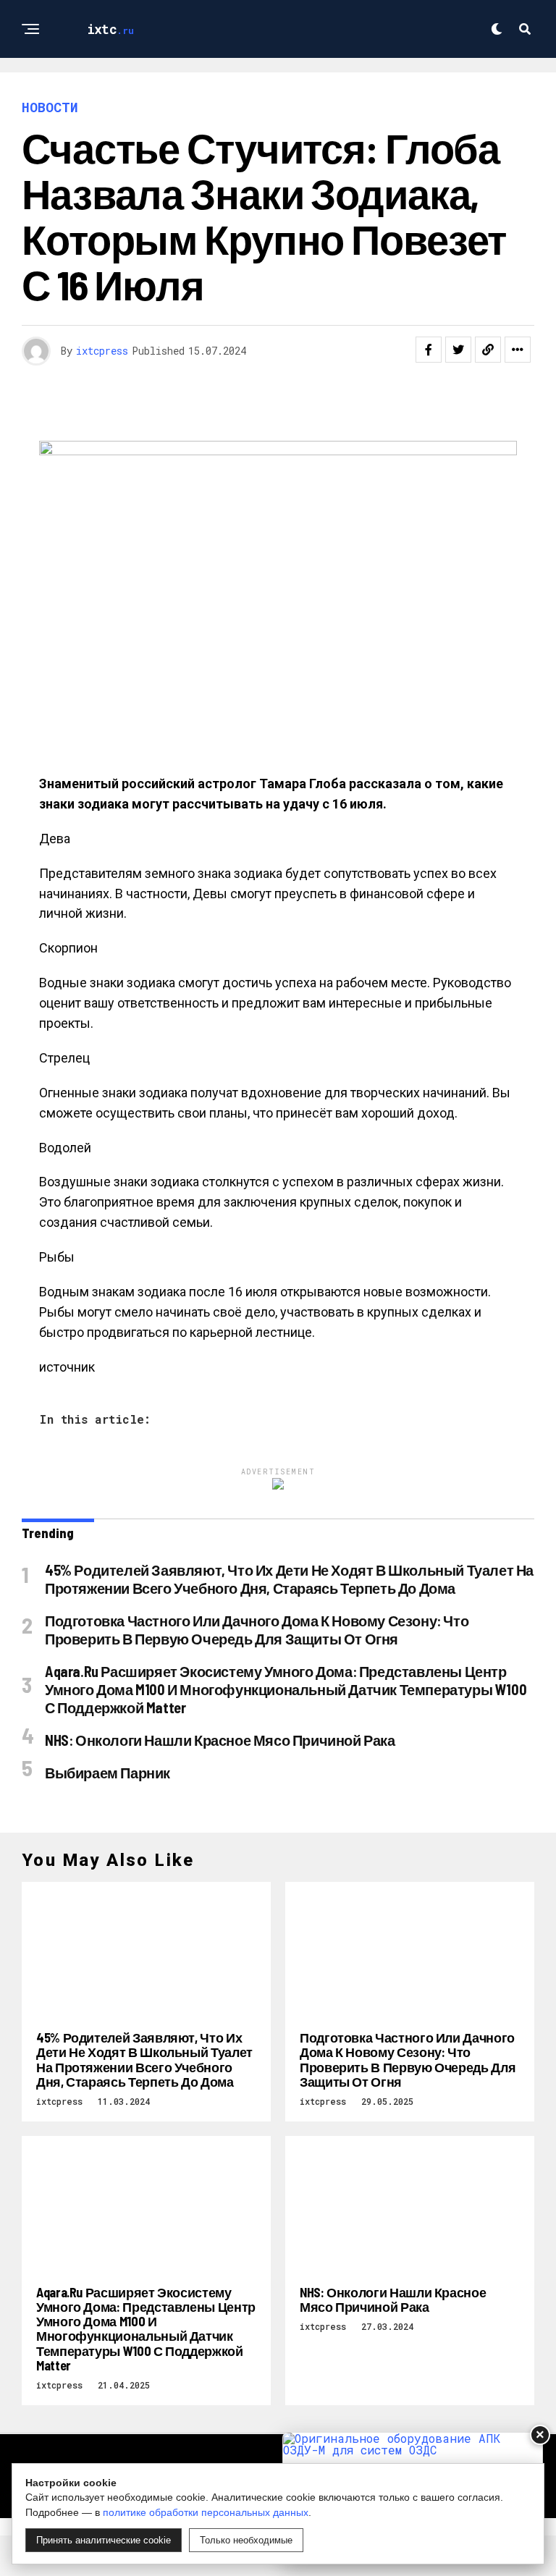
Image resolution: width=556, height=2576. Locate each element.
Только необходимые (246, 2540)
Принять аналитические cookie (104, 2540)
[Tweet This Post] (458, 350)
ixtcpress (102, 351)
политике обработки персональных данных (206, 2512)
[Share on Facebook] (429, 350)
